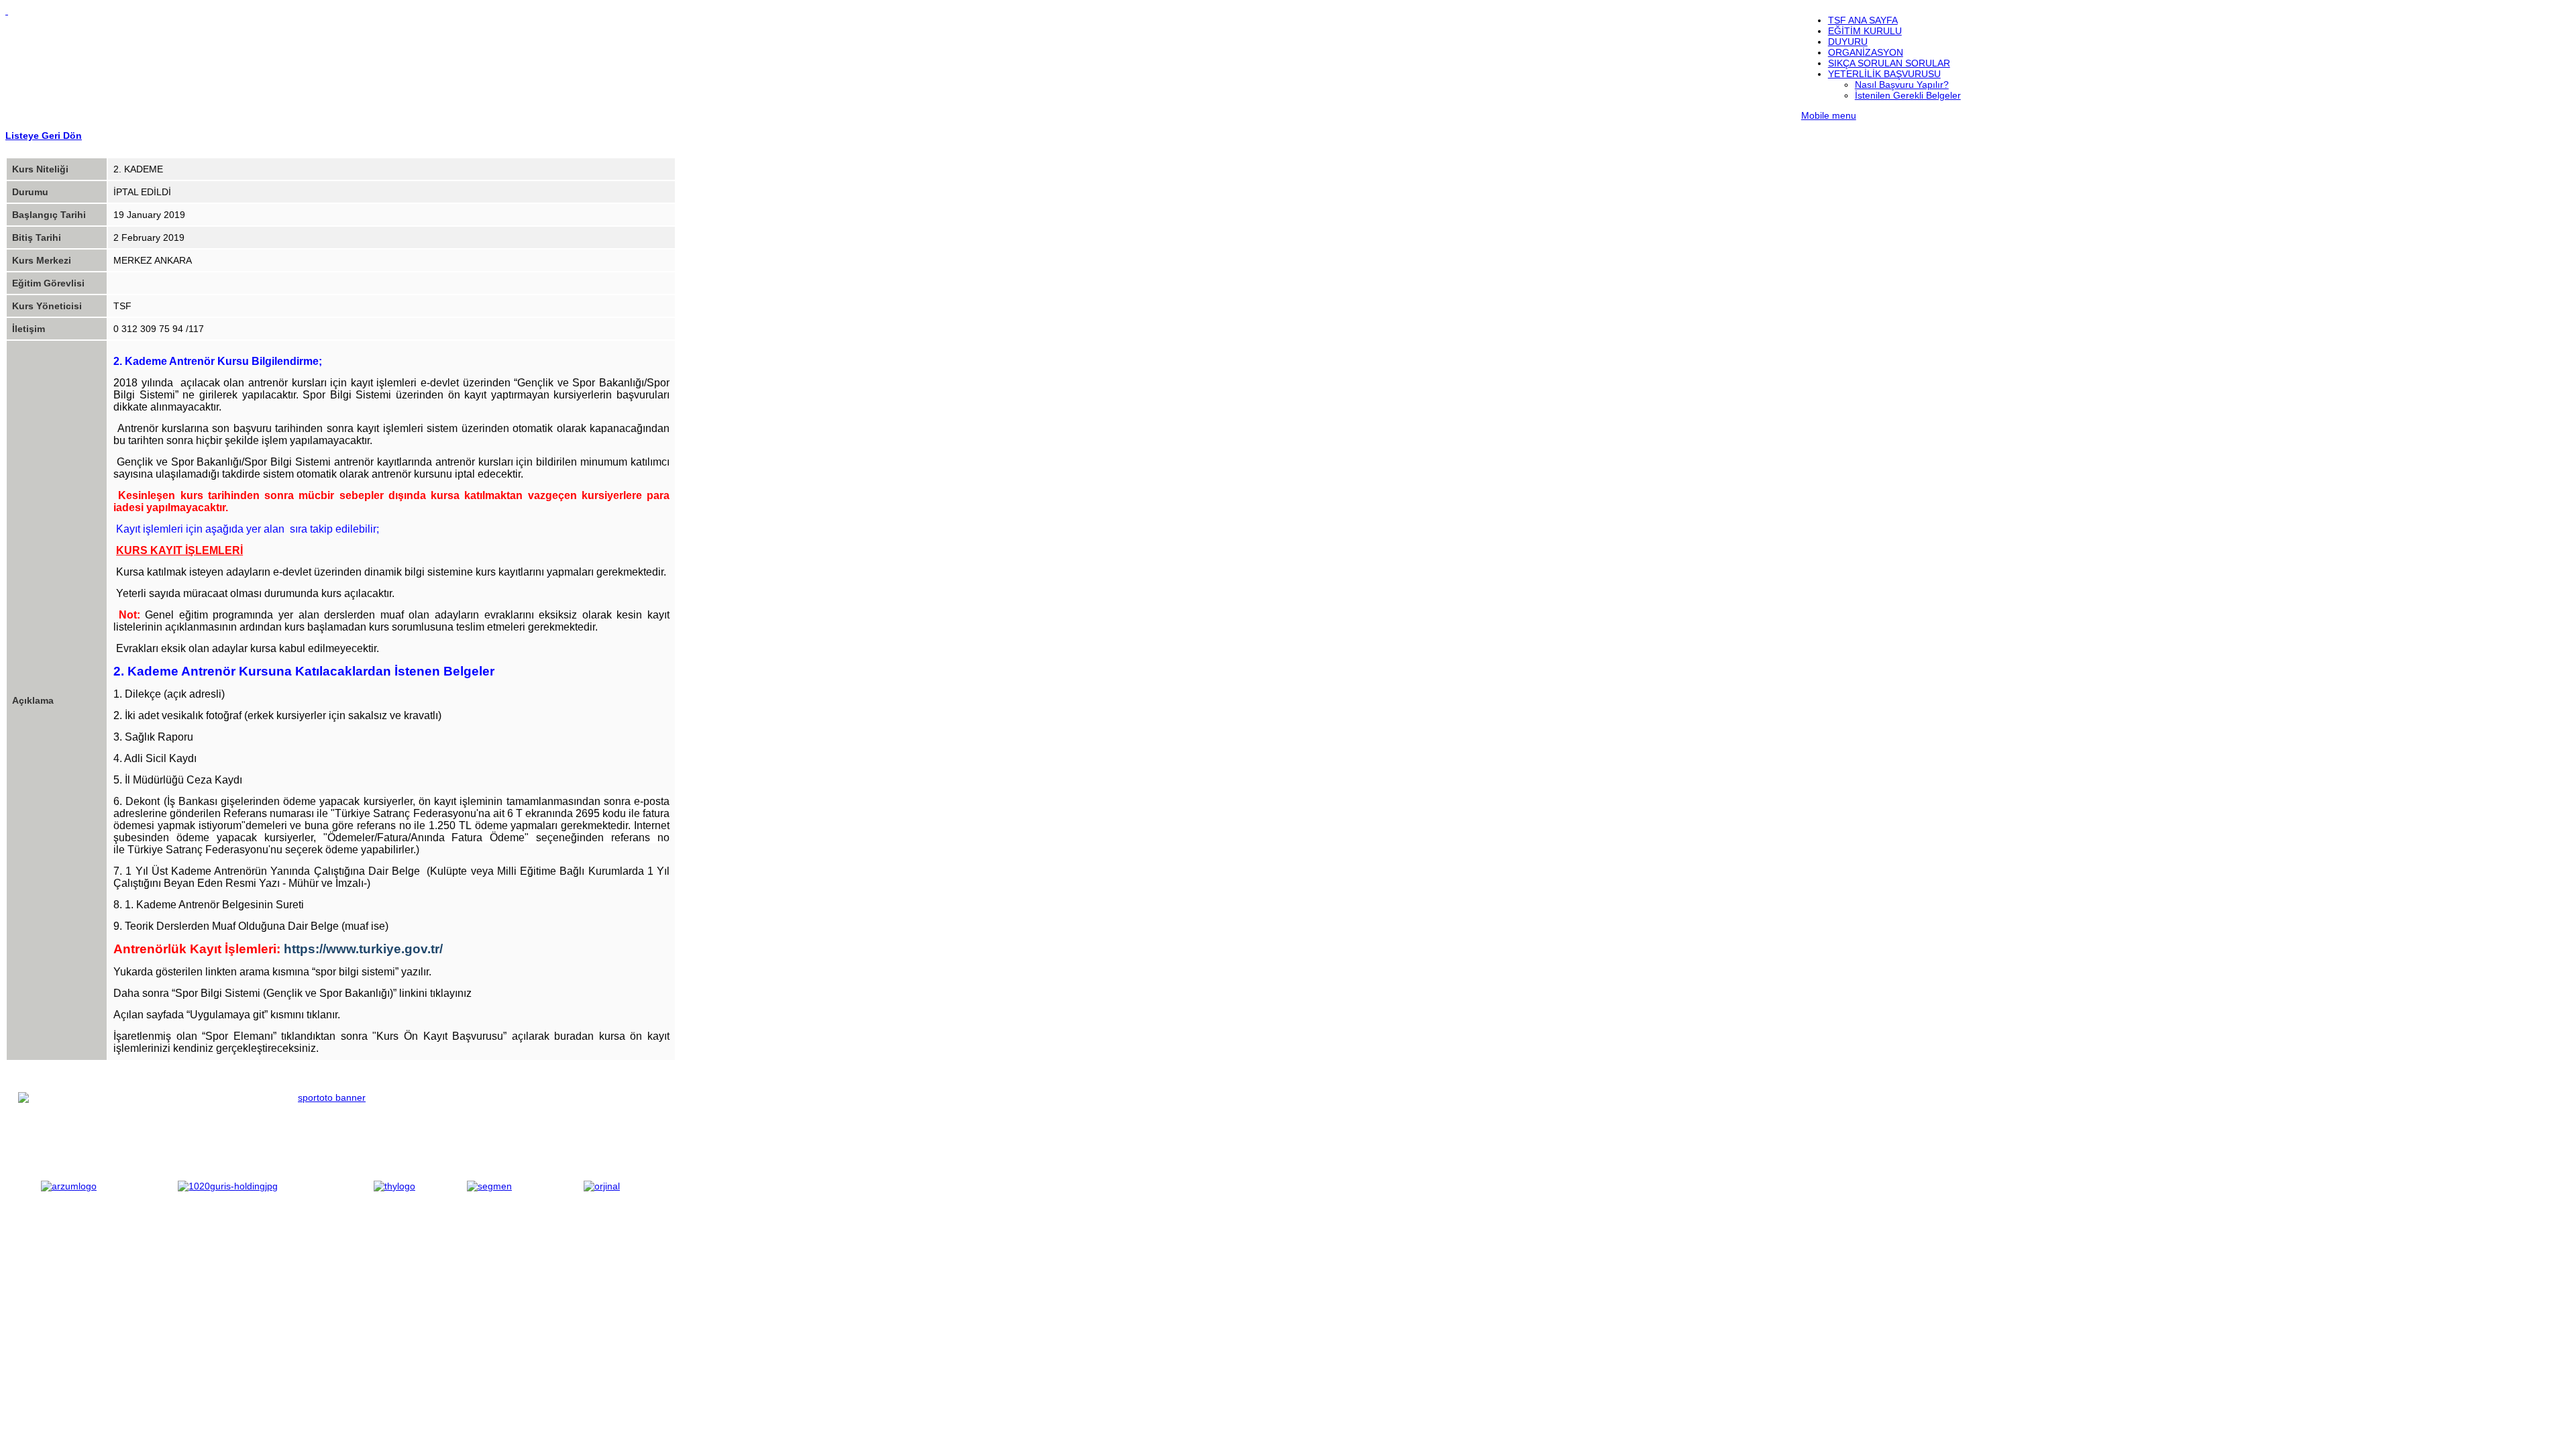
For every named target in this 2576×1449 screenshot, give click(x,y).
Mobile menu (1829, 115)
